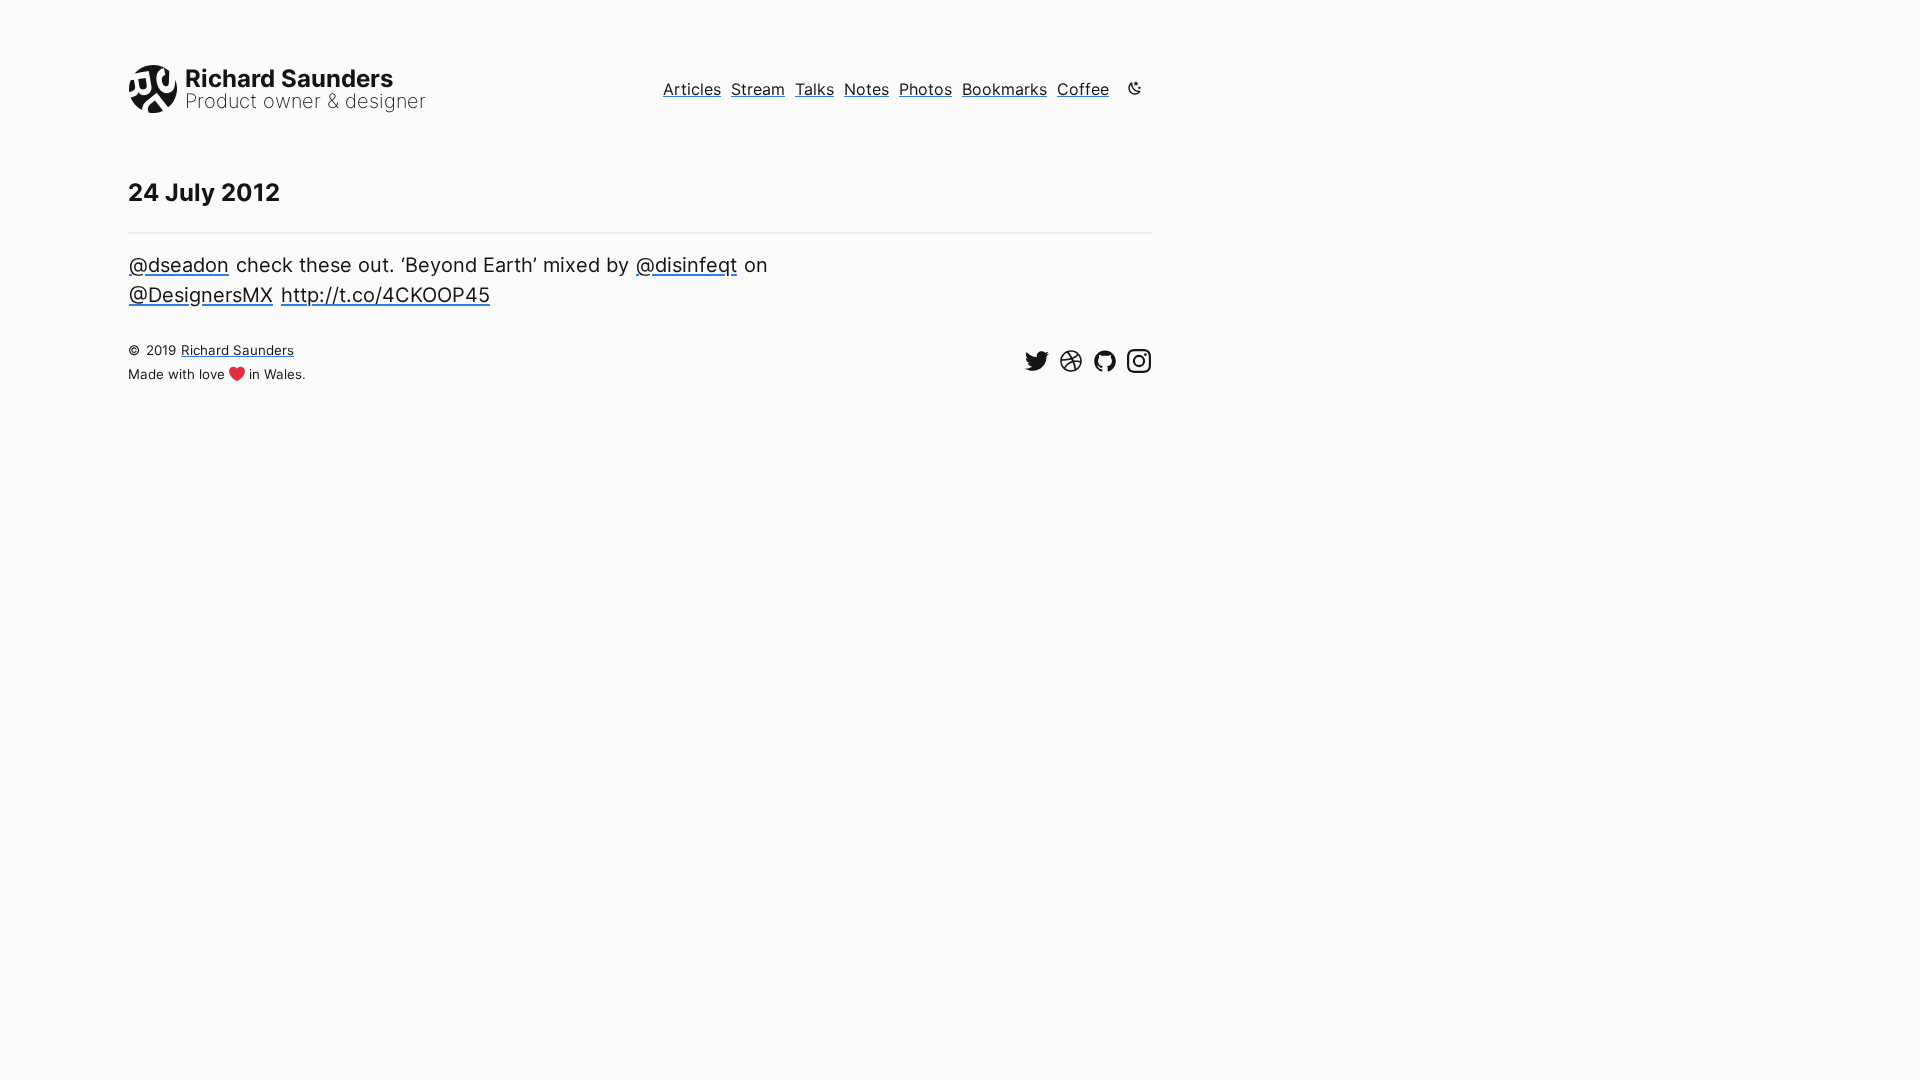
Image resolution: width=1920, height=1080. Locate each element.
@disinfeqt (686, 265)
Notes (866, 89)
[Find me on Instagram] (1139, 361)
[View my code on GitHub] (1105, 361)
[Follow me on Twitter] (1037, 361)
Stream (758, 89)
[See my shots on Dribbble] (1071, 361)
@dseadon (179, 265)
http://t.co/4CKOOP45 (385, 295)
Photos (925, 89)
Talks (814, 89)
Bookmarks (1004, 89)
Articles (692, 89)
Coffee (1083, 89)
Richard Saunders (237, 350)
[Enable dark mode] (1135, 88)
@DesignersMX (201, 295)
